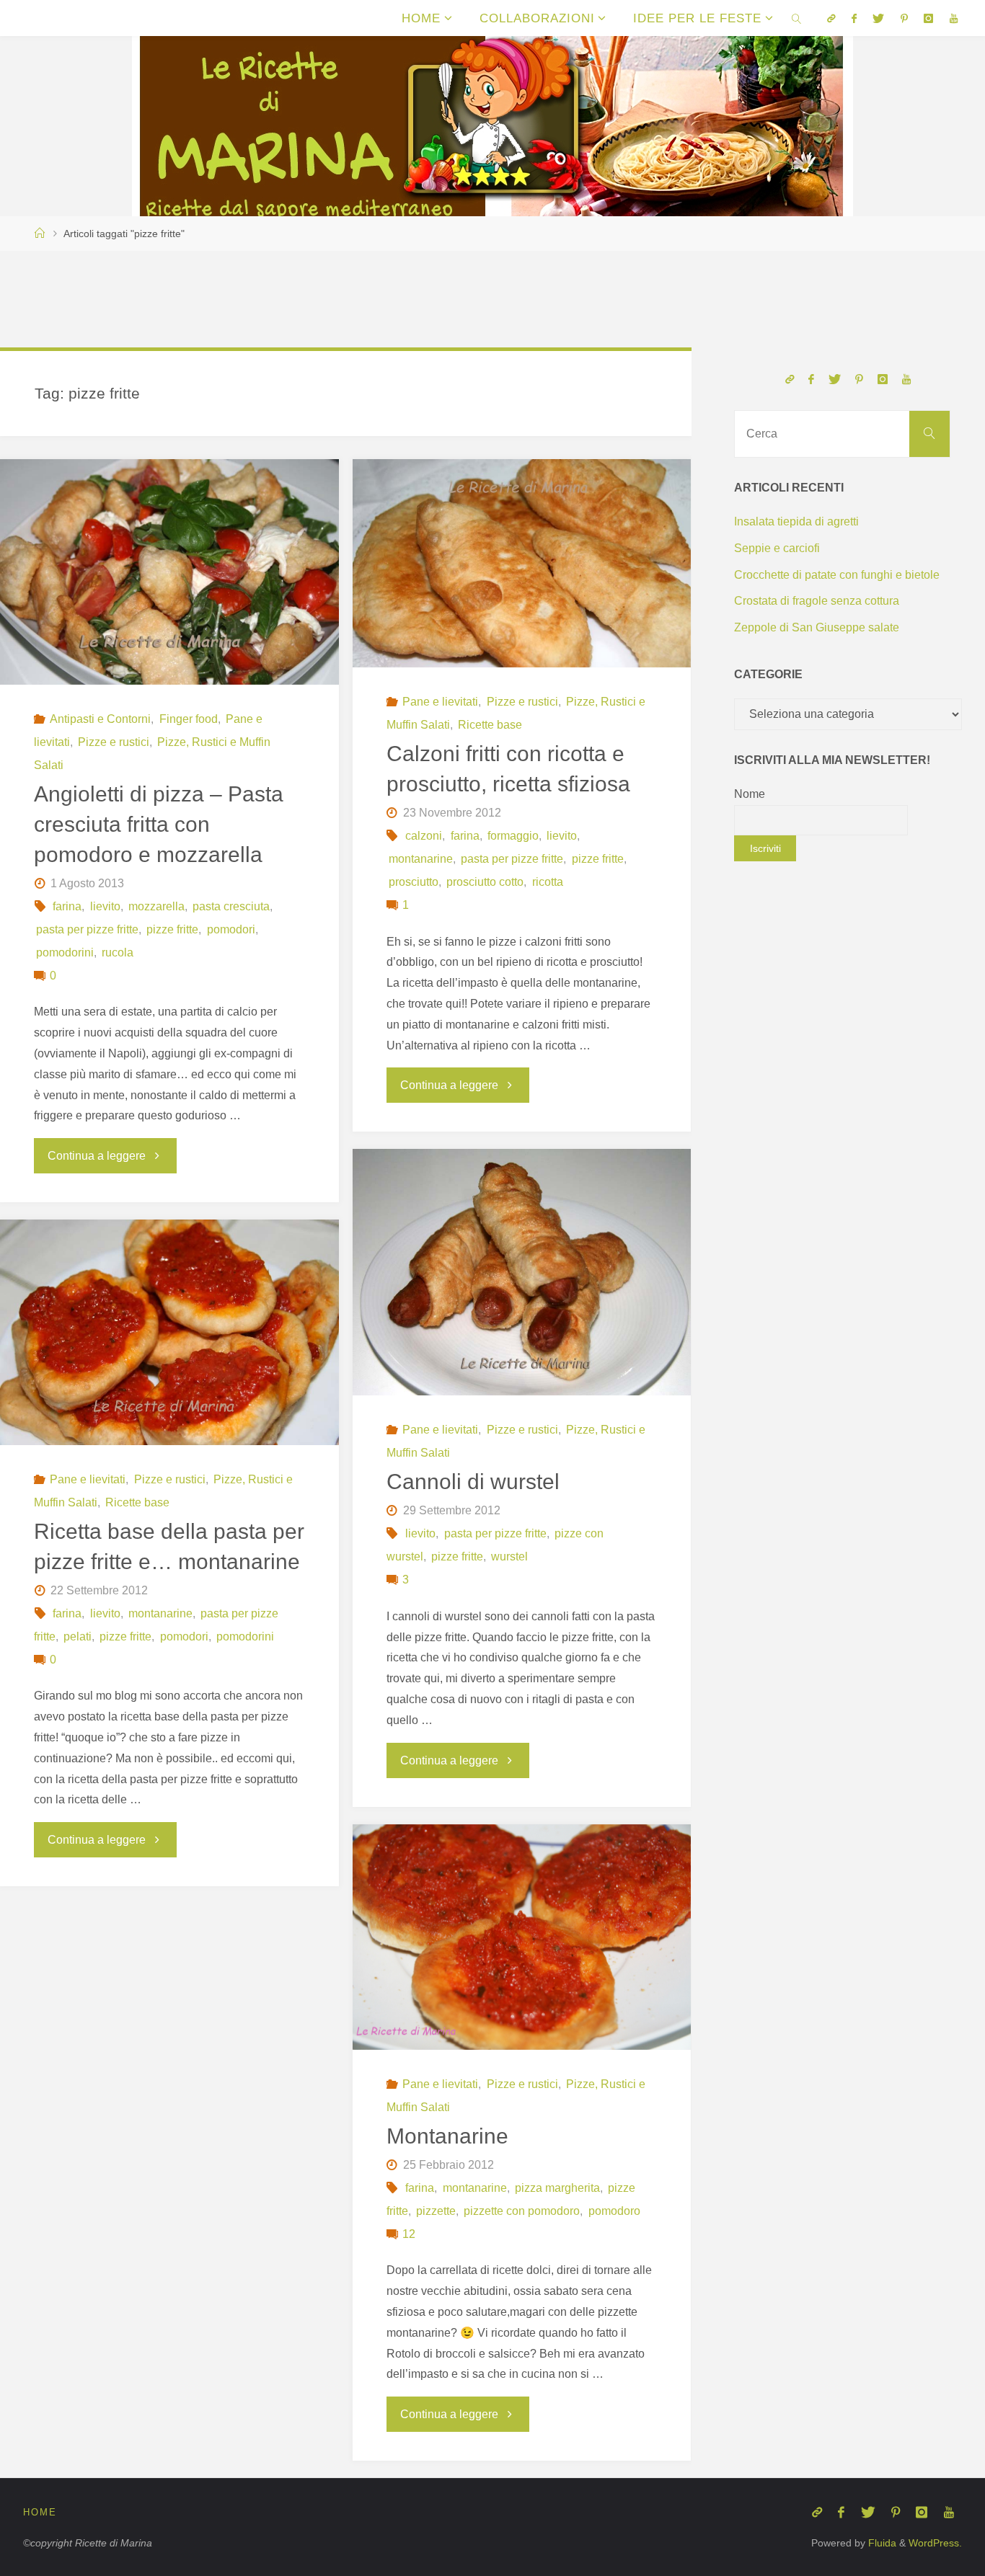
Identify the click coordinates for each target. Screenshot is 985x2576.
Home (40, 2512)
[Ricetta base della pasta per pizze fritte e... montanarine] (169, 1332)
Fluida (881, 2543)
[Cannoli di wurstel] (522, 1272)
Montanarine (447, 2136)
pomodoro (614, 2211)
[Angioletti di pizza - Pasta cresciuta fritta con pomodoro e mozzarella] (169, 572)
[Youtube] (953, 18)
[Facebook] (854, 18)
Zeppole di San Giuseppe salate (817, 627)
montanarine (421, 859)
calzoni (424, 836)
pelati (78, 1636)
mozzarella (156, 906)
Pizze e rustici (114, 742)
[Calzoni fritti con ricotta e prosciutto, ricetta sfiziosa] (522, 563)
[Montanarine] (522, 1937)
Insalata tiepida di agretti (796, 521)
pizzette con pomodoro (522, 2211)
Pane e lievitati (440, 702)
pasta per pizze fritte (87, 929)
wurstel (509, 1556)
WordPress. (935, 2543)
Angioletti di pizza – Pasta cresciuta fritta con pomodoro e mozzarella (159, 824)
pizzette (436, 2211)
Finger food (188, 719)
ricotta (547, 882)
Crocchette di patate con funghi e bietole (837, 575)
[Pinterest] (904, 18)
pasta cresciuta (231, 906)
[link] (797, 18)
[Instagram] (928, 18)
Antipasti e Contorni (100, 719)
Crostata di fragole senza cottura (817, 601)
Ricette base (490, 725)
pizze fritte (172, 929)
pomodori (231, 929)
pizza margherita (557, 2188)
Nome (750, 794)
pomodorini (65, 952)
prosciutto (414, 882)
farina (67, 906)
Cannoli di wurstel (473, 1482)
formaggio (513, 836)
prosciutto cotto (485, 882)
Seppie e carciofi (777, 548)
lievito (105, 906)
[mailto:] (831, 18)
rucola (118, 952)
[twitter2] (878, 18)
